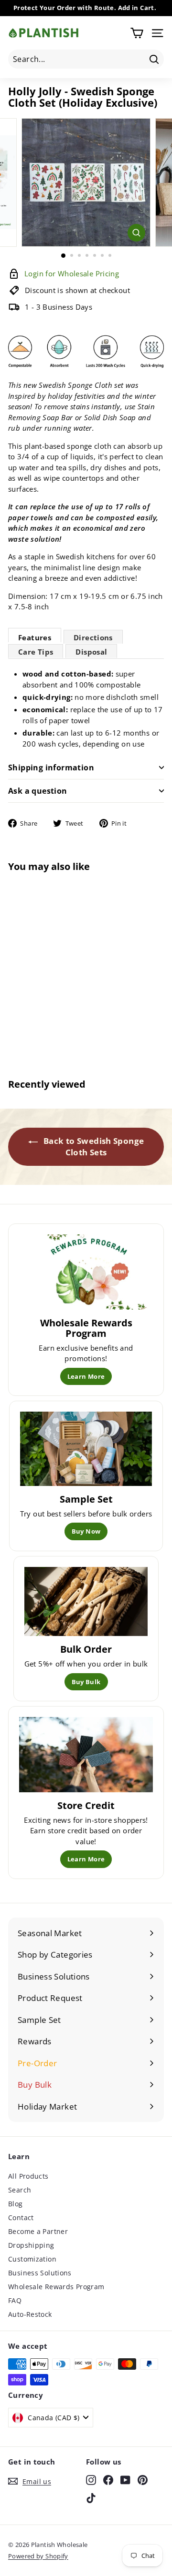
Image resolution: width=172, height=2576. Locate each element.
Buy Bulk (86, 1682)
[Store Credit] (86, 1755)
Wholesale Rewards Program (56, 2287)
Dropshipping (31, 2245)
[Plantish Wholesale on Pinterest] (143, 2480)
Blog (16, 2204)
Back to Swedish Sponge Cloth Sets (93, 1147)
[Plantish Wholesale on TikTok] (91, 2498)
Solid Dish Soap (110, 417)
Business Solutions (40, 2273)
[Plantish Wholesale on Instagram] (91, 2480)
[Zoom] (136, 233)
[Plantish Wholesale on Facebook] (108, 2480)
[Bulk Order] (86, 1602)
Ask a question (38, 791)
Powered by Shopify (38, 2556)
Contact (21, 2217)
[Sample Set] (86, 1449)
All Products (28, 2176)
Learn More (86, 1376)
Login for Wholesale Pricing (37, 1022)
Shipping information (51, 768)
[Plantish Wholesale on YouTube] (125, 2480)
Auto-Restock (30, 2314)
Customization (32, 2259)
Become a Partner (38, 2231)
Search (20, 2190)
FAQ (15, 2300)
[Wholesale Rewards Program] (86, 1272)
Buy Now (86, 1531)
